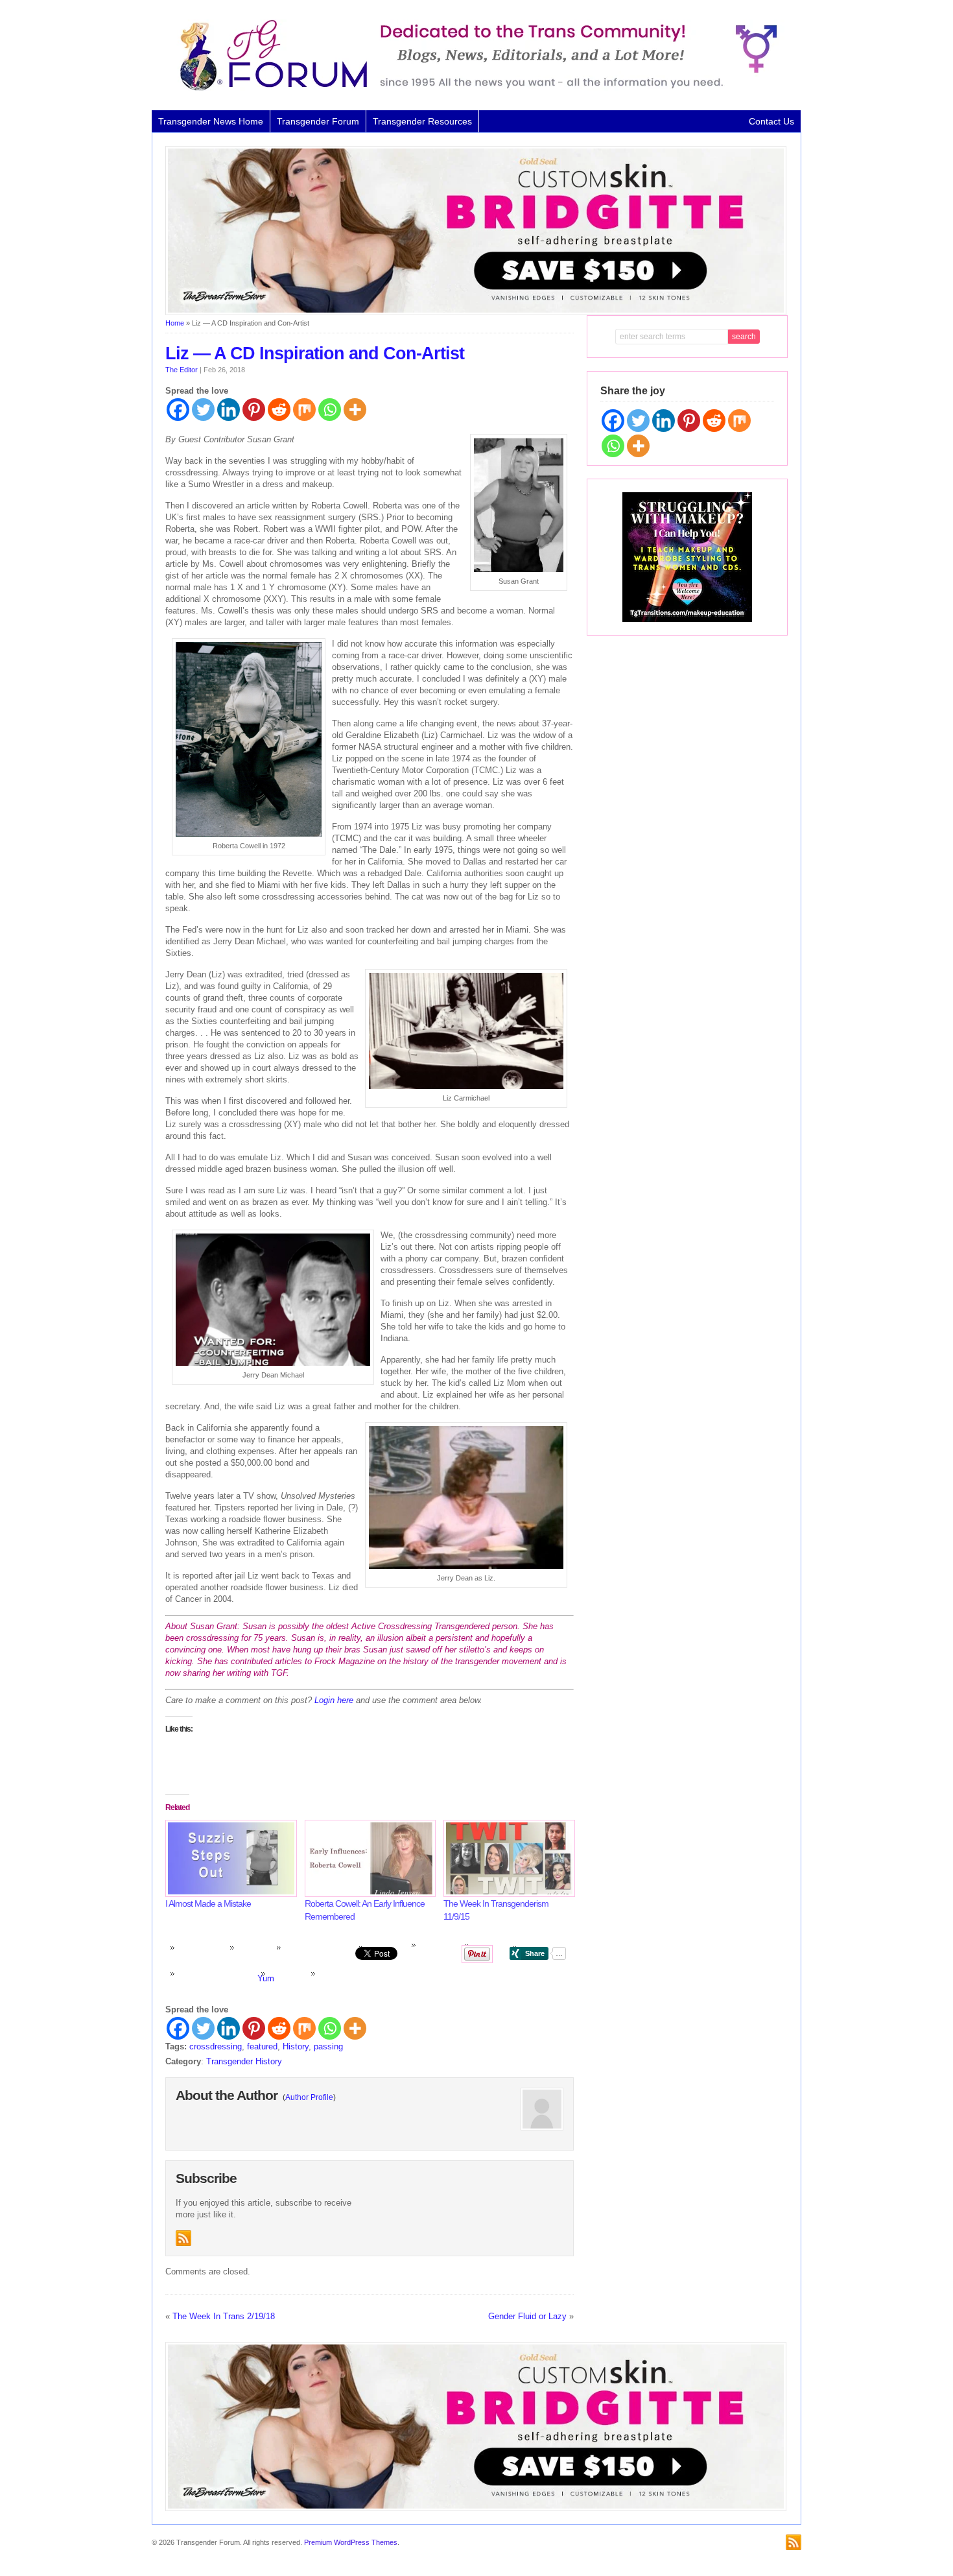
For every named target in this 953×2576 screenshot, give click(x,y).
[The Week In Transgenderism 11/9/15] (507, 1858)
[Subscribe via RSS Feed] (183, 2238)
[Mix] (304, 410)
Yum (266, 1978)
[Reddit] (279, 410)
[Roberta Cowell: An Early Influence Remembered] (368, 1858)
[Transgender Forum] (473, 88)
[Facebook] (178, 410)
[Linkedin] (229, 410)
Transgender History (244, 2061)
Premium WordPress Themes (351, 2542)
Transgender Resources (422, 121)
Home (175, 323)
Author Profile (309, 2097)
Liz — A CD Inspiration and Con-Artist (315, 353)
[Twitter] (203, 410)
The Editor (182, 370)
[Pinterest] (254, 410)
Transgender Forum (318, 121)
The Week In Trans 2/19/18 (224, 2316)
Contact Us (771, 121)
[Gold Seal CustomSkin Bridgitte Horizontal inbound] (476, 313)
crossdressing (216, 2046)
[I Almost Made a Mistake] (229, 1858)
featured (262, 2046)
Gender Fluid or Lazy (527, 2316)
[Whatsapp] (330, 410)
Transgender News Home (211, 121)
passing (328, 2046)
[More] (355, 410)
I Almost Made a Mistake (208, 1903)
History (296, 2046)
